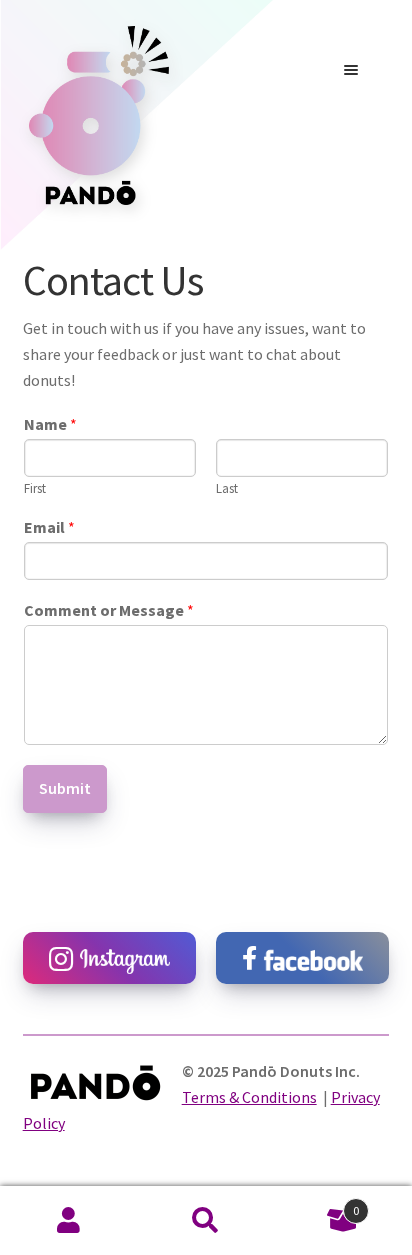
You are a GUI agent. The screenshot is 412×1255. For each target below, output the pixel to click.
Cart (317, 1203)
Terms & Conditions (249, 1097)
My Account (68, 1221)
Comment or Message (109, 610)
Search (205, 1221)
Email (49, 527)
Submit (65, 788)
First (35, 489)
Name (50, 424)
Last (227, 489)
